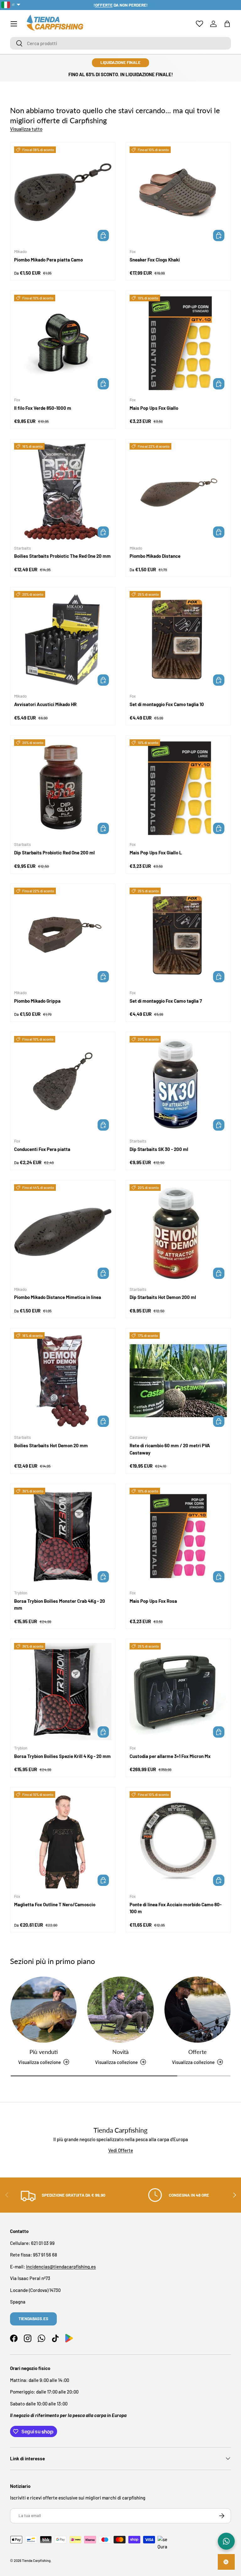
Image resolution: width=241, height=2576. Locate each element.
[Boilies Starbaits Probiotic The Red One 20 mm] (63, 492)
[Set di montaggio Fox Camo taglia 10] (178, 640)
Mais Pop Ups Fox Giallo (154, 408)
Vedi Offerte (121, 2150)
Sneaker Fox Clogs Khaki (155, 260)
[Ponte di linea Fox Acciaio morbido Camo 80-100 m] (178, 1840)
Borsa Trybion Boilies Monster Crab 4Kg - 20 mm (60, 1605)
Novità (120, 2052)
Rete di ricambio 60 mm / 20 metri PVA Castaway (170, 1449)
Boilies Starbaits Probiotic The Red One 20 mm (62, 556)
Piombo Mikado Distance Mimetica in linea (58, 1297)
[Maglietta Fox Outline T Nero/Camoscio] (63, 1840)
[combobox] (120, 43)
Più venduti (44, 2052)
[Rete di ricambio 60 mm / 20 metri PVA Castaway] (178, 1381)
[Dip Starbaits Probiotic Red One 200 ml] (63, 788)
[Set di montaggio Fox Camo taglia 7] (178, 936)
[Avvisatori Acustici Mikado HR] (63, 640)
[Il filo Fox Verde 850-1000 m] (63, 343)
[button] (227, 24)
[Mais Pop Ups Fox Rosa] (178, 1536)
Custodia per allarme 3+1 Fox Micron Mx (170, 1756)
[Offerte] (198, 2010)
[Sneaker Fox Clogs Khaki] (178, 195)
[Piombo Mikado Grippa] (63, 936)
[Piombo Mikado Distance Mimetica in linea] (63, 1233)
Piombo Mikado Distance (155, 556)
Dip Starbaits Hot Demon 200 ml (163, 1297)
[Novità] (120, 2010)
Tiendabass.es (33, 2319)
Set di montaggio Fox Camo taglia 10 (167, 704)
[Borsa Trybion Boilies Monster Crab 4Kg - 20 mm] (63, 1536)
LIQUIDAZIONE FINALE (120, 62)
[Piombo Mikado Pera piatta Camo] (63, 195)
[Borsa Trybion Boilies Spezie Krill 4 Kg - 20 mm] (63, 1692)
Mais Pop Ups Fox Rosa (153, 1601)
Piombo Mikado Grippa (37, 1001)
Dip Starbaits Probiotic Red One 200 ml (54, 853)
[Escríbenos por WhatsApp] (226, 2541)
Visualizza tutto (26, 129)
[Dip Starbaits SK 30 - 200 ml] (178, 1085)
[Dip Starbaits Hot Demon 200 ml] (178, 1233)
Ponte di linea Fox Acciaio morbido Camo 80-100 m (176, 1908)
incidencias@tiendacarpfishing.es (61, 2267)
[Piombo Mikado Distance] (178, 492)
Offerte (198, 2052)
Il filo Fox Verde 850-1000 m (43, 408)
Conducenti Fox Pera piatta (42, 1149)
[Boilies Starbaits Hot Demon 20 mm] (63, 1381)
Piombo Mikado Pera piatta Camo (48, 260)
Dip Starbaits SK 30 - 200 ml (159, 1149)
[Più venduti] (43, 2010)
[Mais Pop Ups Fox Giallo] (178, 343)
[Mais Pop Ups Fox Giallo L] (178, 788)
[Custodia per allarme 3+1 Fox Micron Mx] (178, 1692)
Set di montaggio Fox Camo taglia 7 (166, 1001)
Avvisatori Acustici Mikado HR (45, 704)
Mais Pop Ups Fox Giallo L (156, 853)
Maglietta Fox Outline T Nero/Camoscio (55, 1904)
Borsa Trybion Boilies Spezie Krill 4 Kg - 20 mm (62, 1756)
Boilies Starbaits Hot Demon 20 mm (51, 1445)
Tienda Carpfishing (36, 2560)
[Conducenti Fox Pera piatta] (63, 1085)
